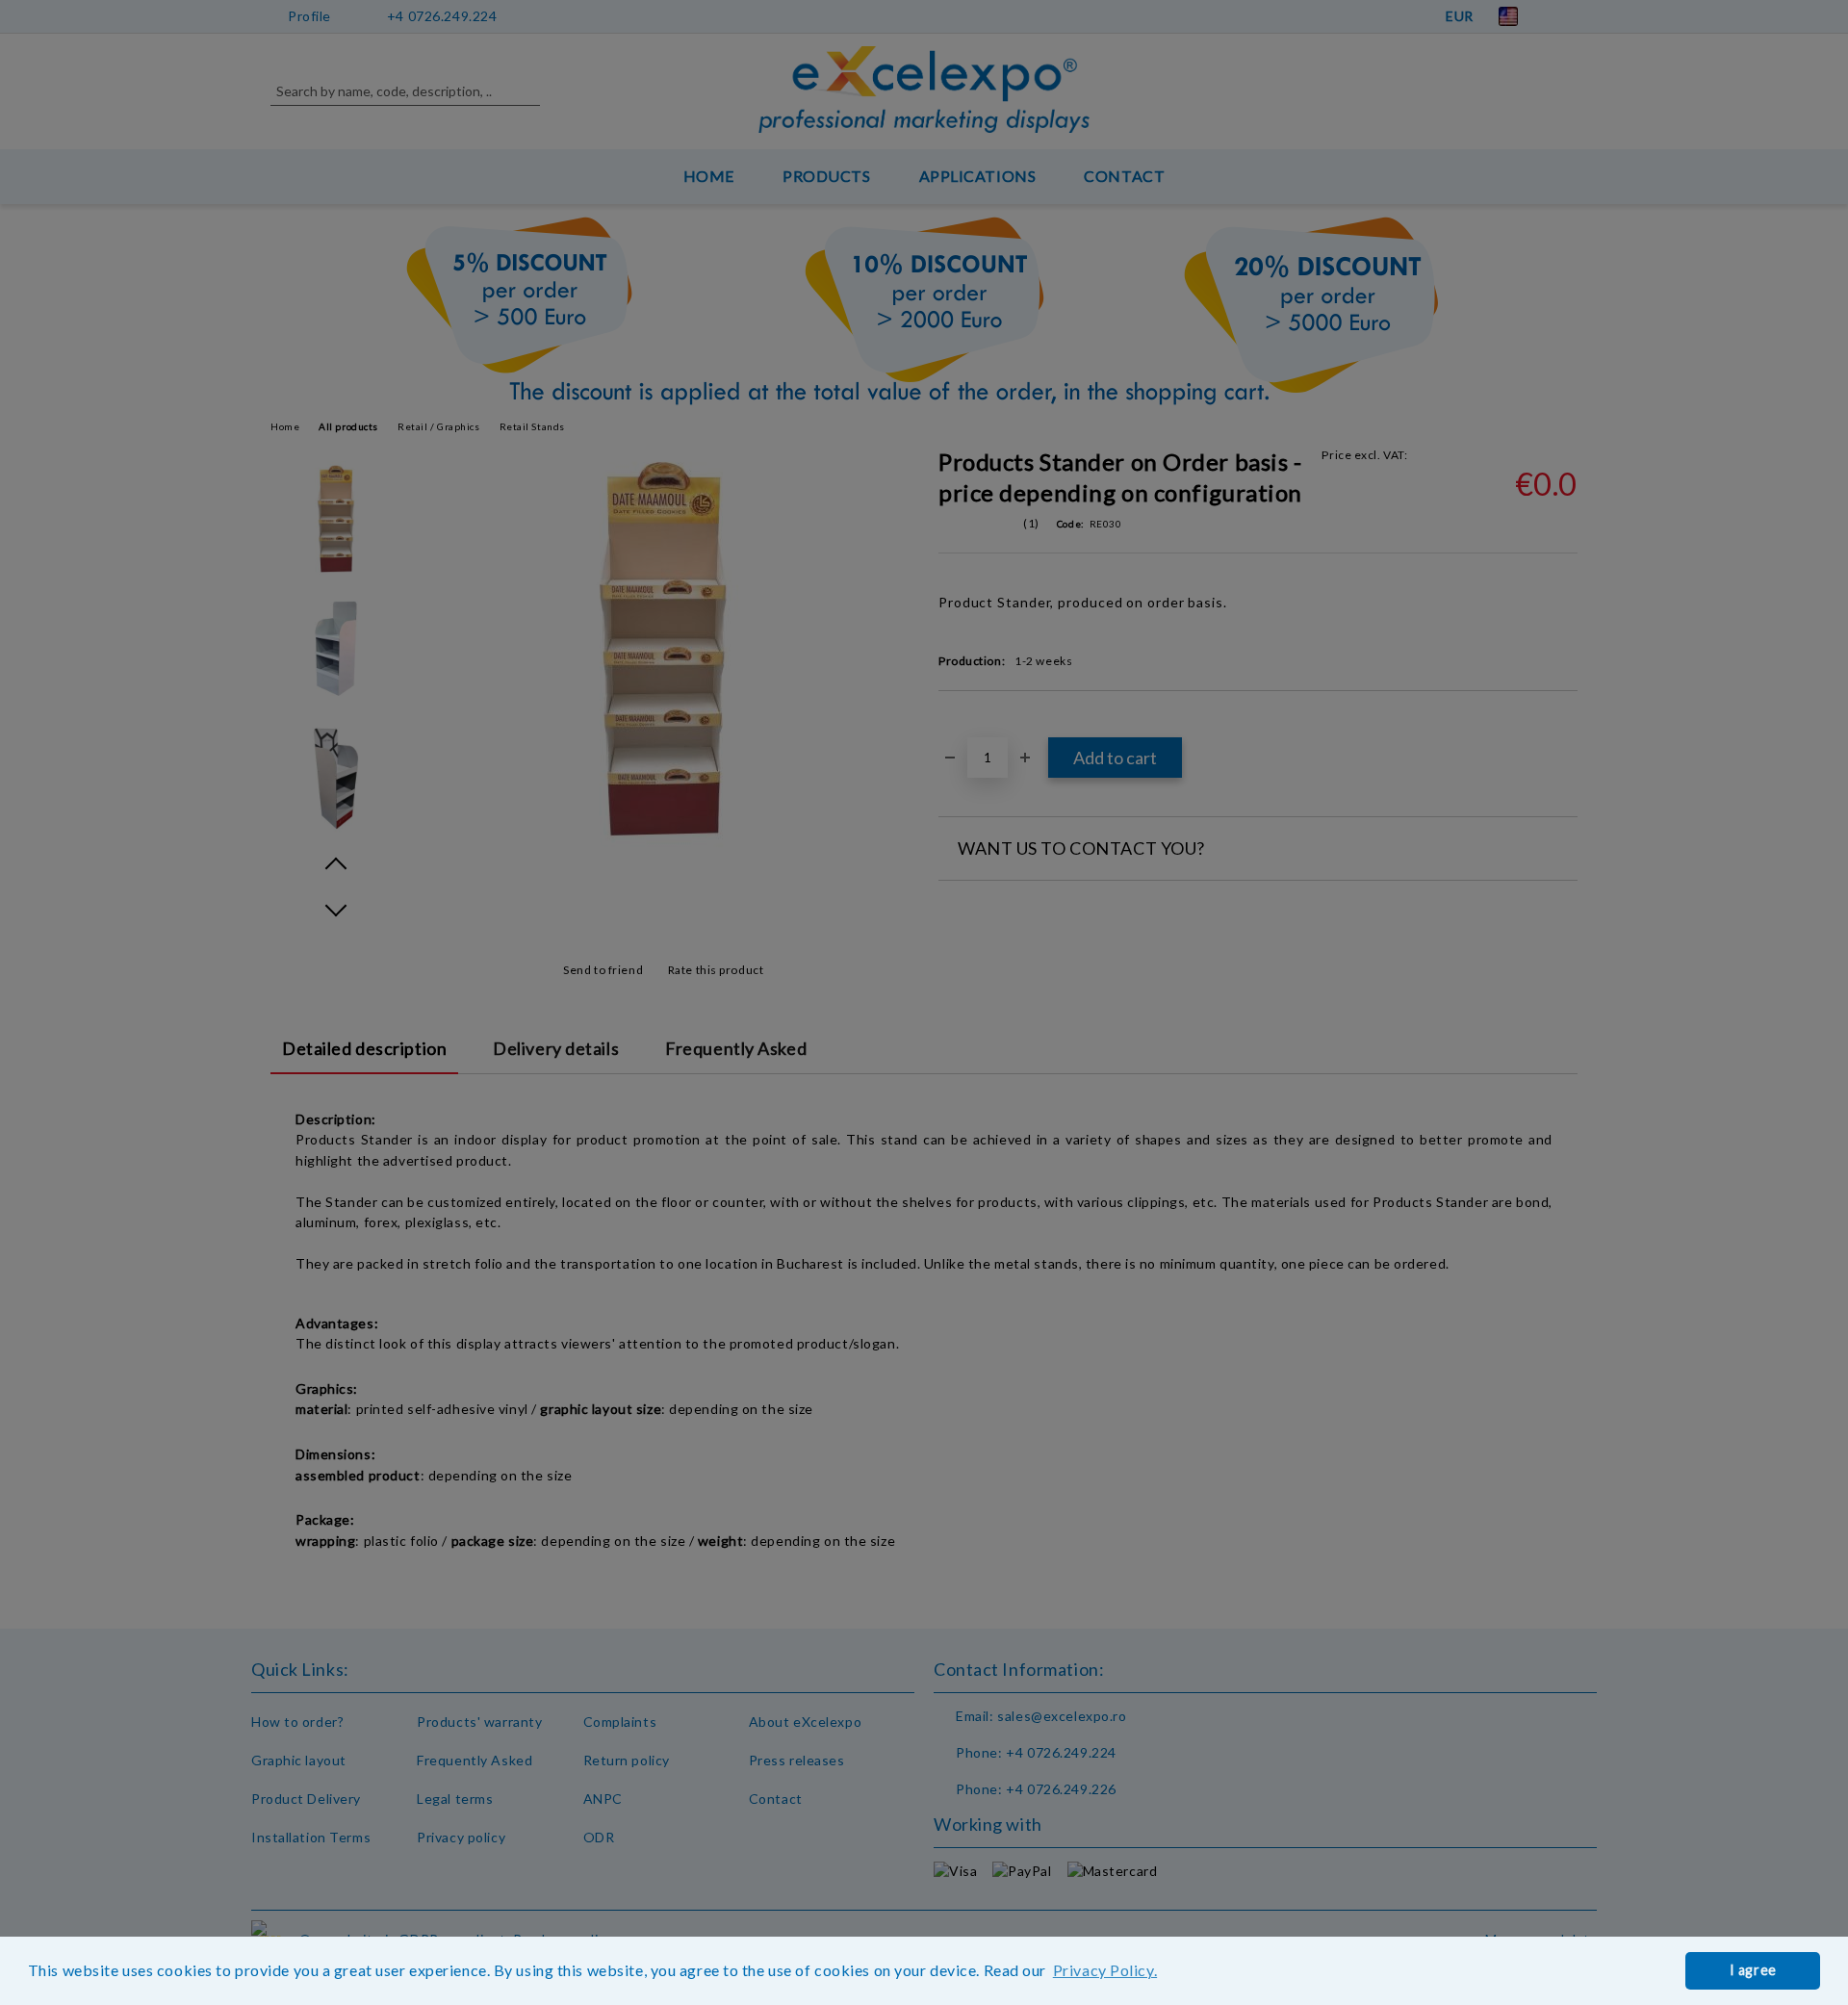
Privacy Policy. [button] (1105, 1970)
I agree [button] (1753, 1970)
